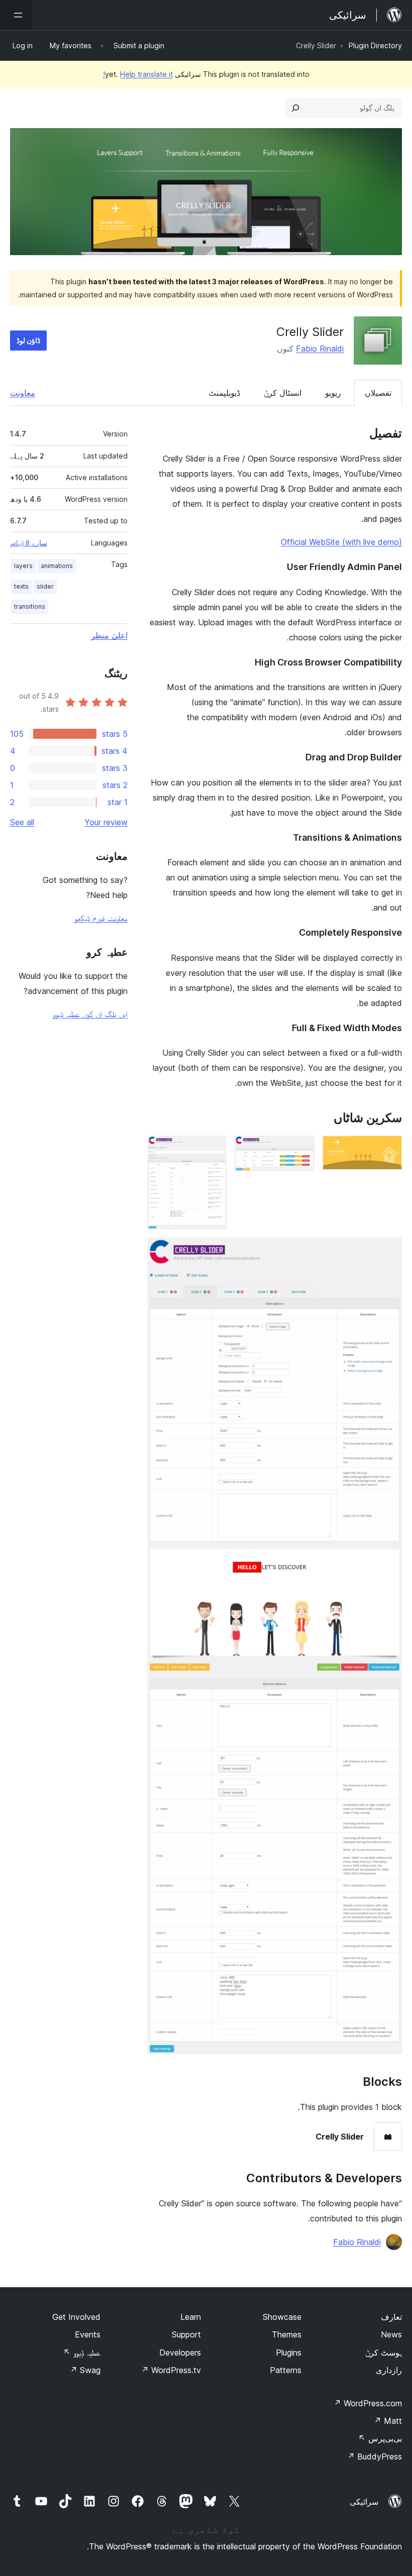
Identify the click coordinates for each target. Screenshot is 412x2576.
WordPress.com (368, 2403)
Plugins (289, 2353)
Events (88, 2334)
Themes (287, 2334)
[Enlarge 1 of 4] (388, 1149)
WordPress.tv (171, 2370)
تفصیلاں (378, 393)
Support (186, 2334)
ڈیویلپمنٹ (224, 393)
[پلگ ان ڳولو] (295, 108)
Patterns (286, 2370)
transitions (30, 606)
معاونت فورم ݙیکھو (101, 918)
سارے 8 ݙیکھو (29, 543)
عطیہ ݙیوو (82, 2353)
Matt (388, 2421)
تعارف (391, 2317)
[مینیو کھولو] (16, 15)
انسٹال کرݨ (283, 393)
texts (21, 586)
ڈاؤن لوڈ (28, 340)
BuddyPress (375, 2456)
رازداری (389, 2370)
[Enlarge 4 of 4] (388, 1251)
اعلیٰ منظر (109, 635)
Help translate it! (138, 74)
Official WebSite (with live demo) (341, 542)
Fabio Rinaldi (320, 349)
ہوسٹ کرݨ (384, 2353)
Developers (180, 2353)
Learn (191, 2317)
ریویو (333, 393)
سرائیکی (364, 2502)
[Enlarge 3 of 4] (213, 1149)
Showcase (282, 2317)
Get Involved (76, 2317)
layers (23, 566)
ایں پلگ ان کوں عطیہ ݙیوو (90, 1014)
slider (45, 586)
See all (22, 822)
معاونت (23, 393)
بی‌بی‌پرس (380, 2438)
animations (57, 566)
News (391, 2334)
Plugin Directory (375, 45)
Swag (85, 2370)
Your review (106, 822)
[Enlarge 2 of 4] (301, 1149)
